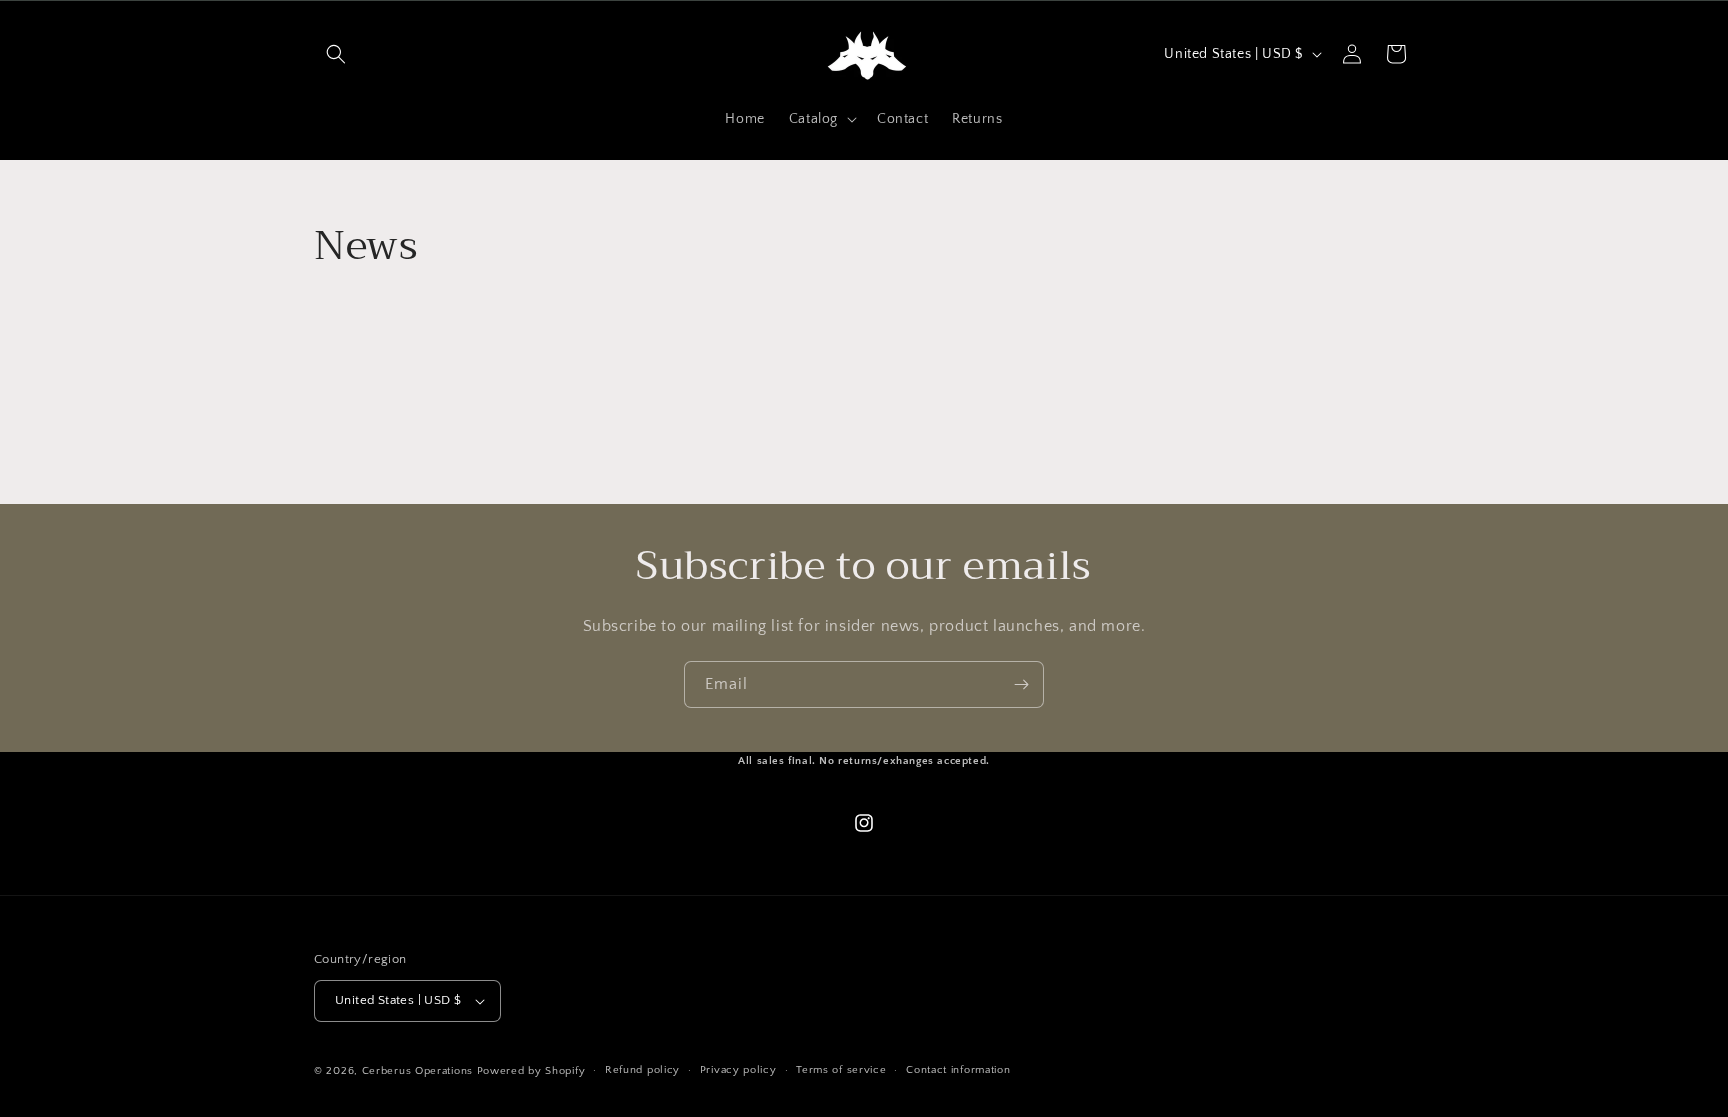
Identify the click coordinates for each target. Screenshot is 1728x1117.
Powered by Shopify (531, 1071)
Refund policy (642, 1070)
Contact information (958, 1070)
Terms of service (841, 1070)
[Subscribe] (1021, 684)
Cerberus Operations (417, 1071)
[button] (336, 54)
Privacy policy (738, 1070)
